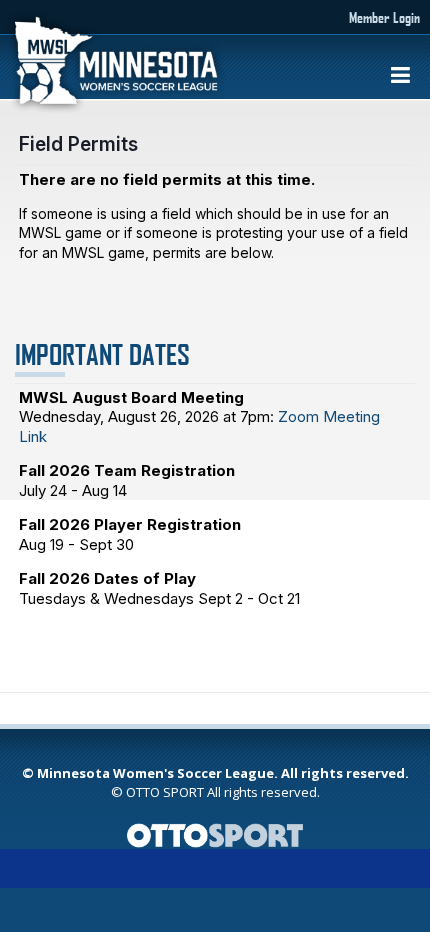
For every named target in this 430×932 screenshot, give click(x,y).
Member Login (384, 17)
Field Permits (78, 144)
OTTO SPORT (165, 792)
